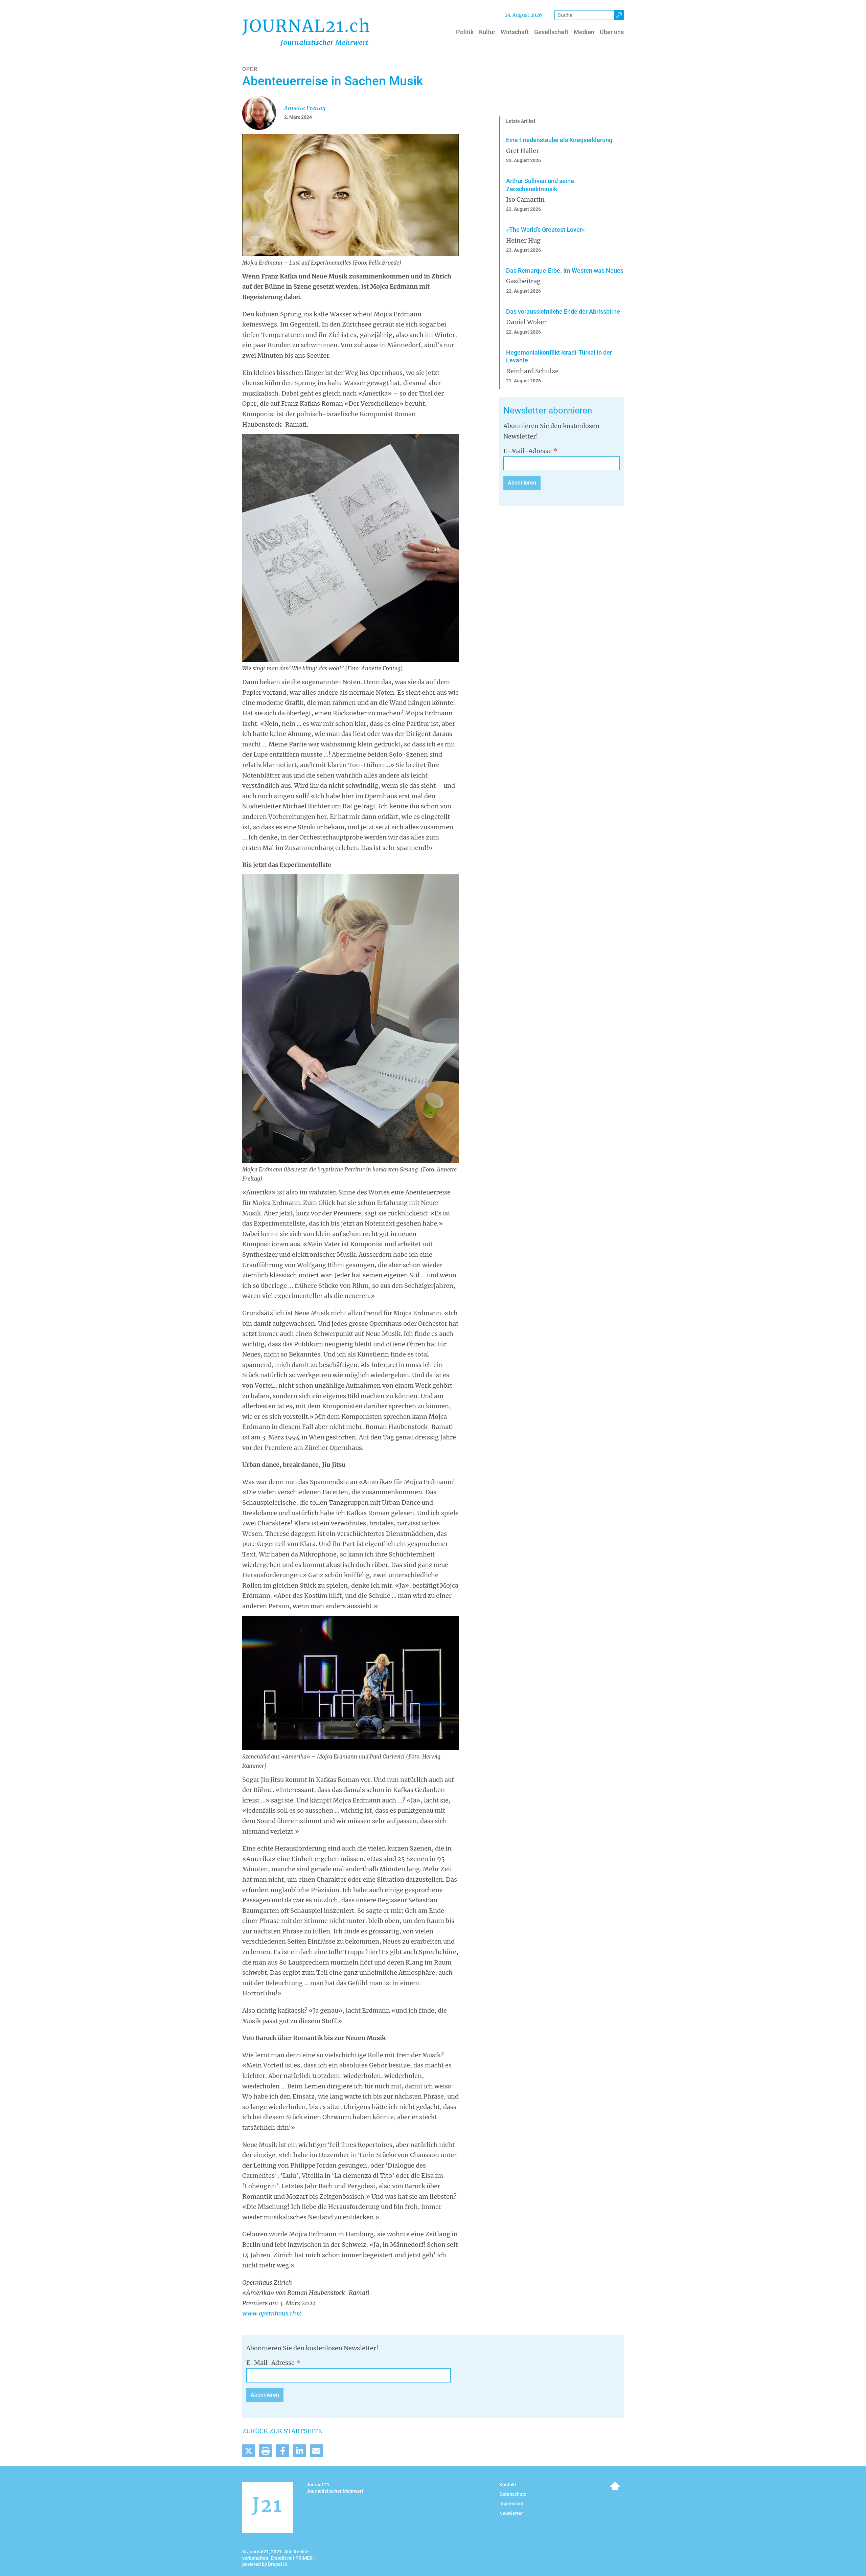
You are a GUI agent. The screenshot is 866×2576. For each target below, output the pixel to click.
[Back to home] (306, 32)
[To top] (615, 2486)
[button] (249, 2451)
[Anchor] (499, 411)
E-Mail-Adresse (528, 451)
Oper (250, 69)
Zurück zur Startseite (282, 2431)
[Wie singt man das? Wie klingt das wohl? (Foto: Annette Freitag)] (350, 547)
